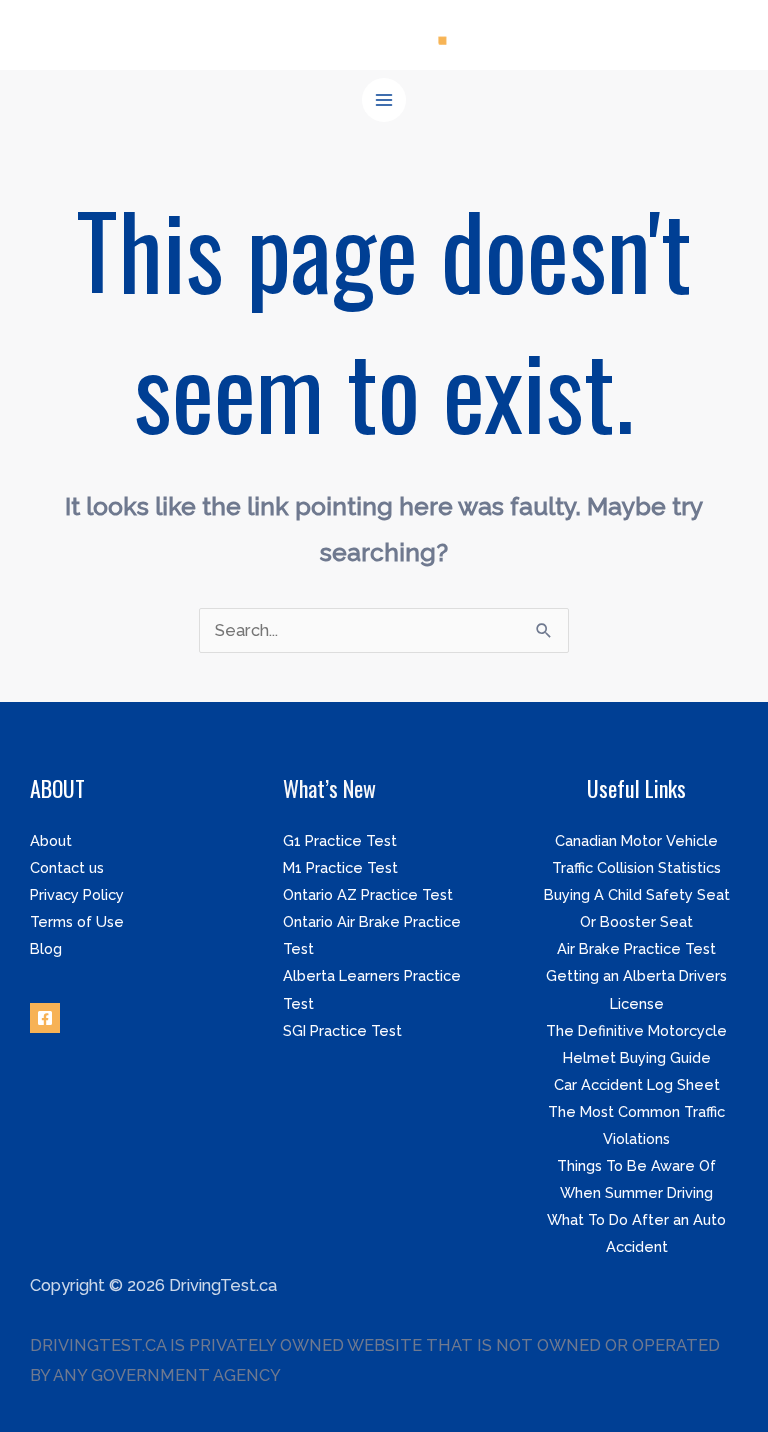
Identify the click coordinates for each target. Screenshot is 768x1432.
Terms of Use (77, 921)
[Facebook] (45, 1018)
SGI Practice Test (342, 1030)
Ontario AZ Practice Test (368, 894)
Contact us (67, 867)
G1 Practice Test (340, 840)
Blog (46, 948)
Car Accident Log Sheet (637, 1084)
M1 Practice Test (340, 867)
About (51, 840)
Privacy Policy (77, 894)
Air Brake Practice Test (636, 948)
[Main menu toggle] (384, 100)
